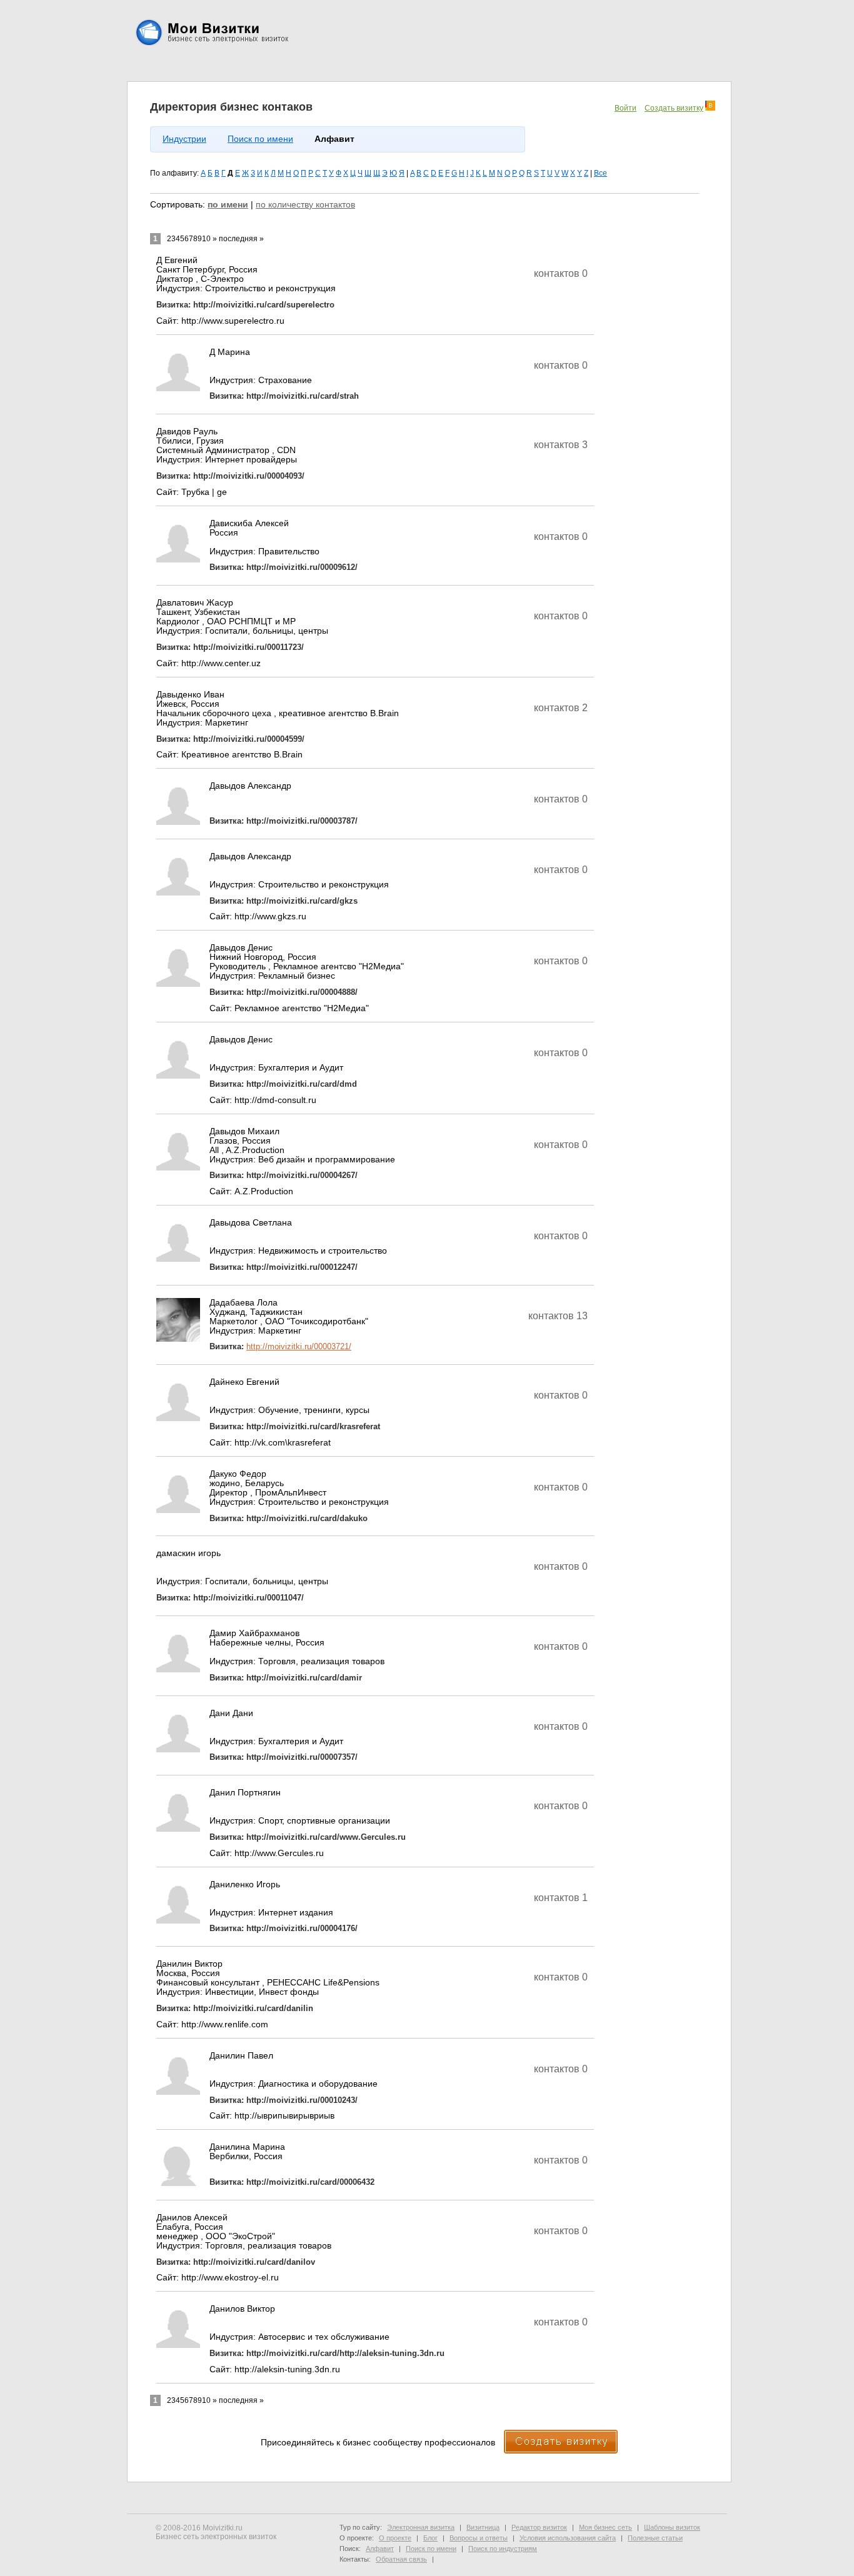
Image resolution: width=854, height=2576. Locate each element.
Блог (430, 2538)
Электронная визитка (421, 2527)
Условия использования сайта (568, 2538)
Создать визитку (674, 108)
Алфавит (380, 2549)
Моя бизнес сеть (605, 2527)
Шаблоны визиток (672, 2527)
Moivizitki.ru (223, 2528)
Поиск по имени (260, 139)
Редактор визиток (539, 2527)
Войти (625, 108)
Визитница (483, 2527)
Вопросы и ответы (479, 2538)
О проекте (395, 2538)
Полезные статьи (655, 2538)
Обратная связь (401, 2559)
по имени (228, 205)
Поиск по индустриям (503, 2549)
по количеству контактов (305, 205)
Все (600, 173)
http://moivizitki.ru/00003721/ (299, 1346)
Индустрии (184, 139)
